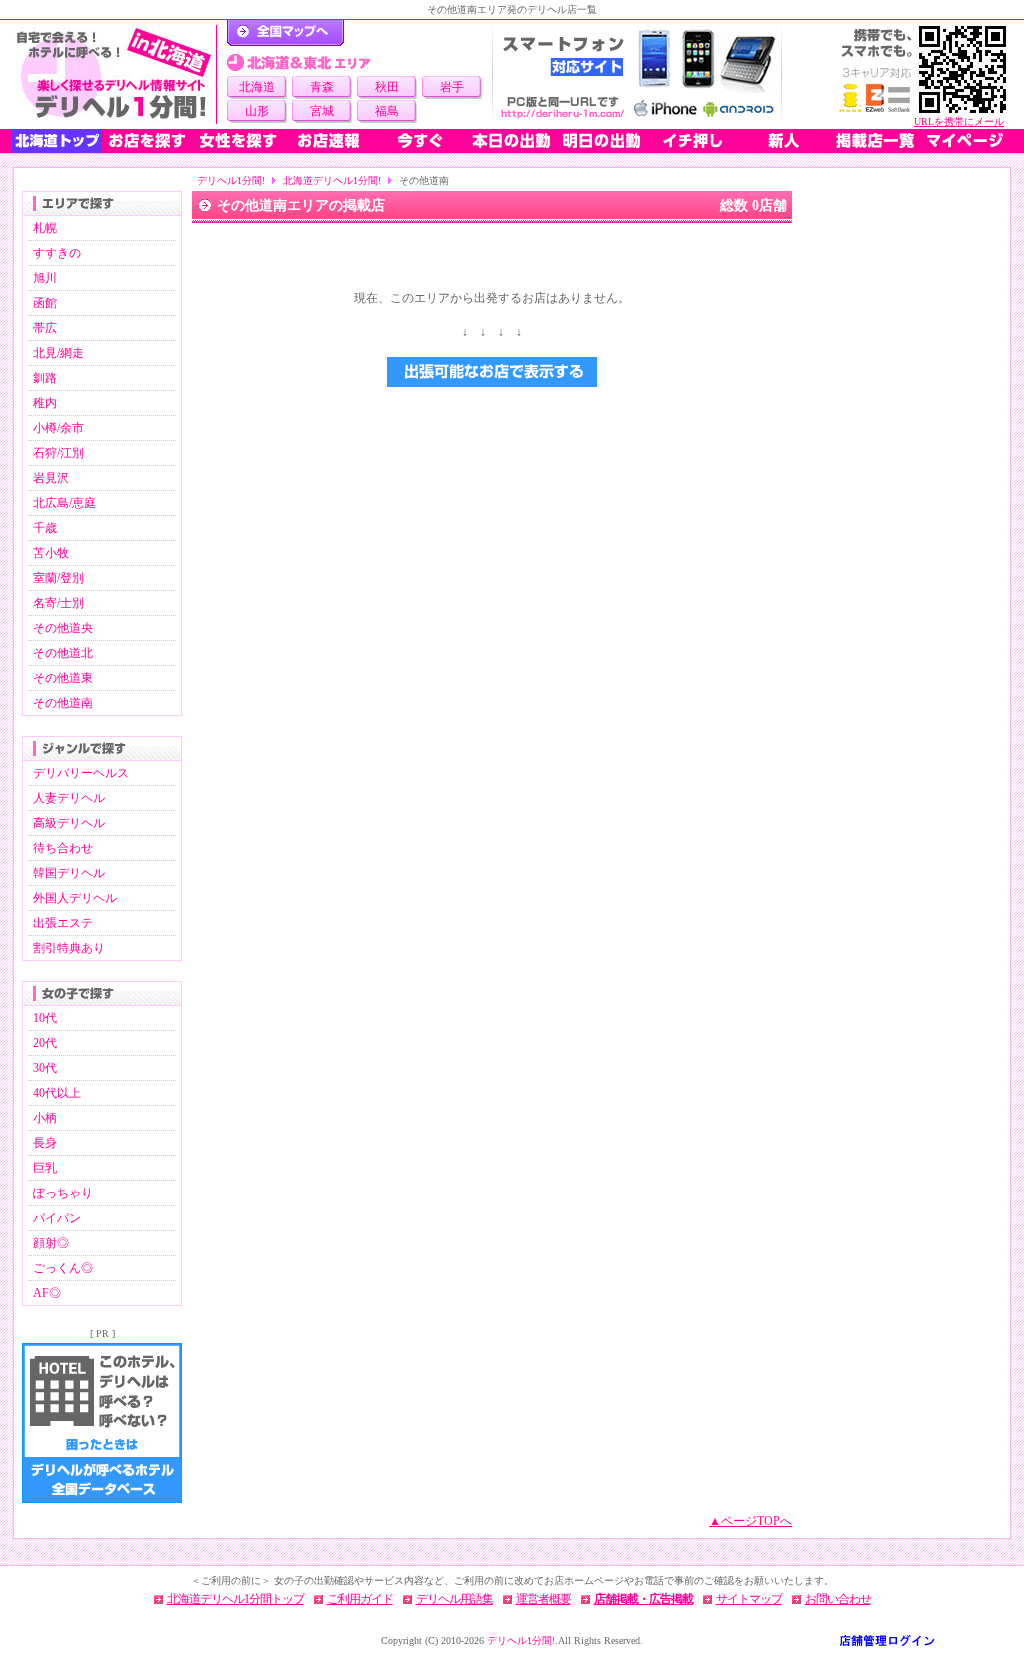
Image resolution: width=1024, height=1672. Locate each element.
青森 (322, 87)
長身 (45, 1143)
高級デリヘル (69, 823)
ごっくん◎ (63, 1268)
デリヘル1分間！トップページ (285, 33)
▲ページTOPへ (750, 1521)
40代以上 (57, 1093)
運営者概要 (543, 1599)
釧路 (45, 378)
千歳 (45, 528)
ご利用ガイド (360, 1599)
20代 (45, 1043)
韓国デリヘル (69, 873)
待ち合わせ (63, 848)
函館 (45, 303)
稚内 (45, 403)
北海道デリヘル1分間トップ (235, 1599)
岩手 (452, 87)
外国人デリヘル (75, 898)
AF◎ (47, 1293)
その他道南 (63, 703)
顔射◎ (51, 1243)
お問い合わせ (838, 1599)
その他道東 (63, 678)
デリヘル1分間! (231, 180)
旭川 (45, 278)
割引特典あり (69, 948)
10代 (45, 1018)
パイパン (57, 1218)
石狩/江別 (58, 453)
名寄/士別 (58, 603)
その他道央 (63, 628)
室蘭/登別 (58, 578)
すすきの (57, 253)
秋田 (387, 87)
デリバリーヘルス (81, 773)
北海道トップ (57, 141)
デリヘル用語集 (454, 1599)
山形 (257, 111)
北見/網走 (58, 353)
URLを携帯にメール (959, 121)
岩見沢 (51, 478)
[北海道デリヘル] (114, 74)
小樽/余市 (58, 428)
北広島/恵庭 (64, 503)
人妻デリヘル (69, 798)
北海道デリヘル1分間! (332, 180)
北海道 (257, 87)
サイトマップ (749, 1599)
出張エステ (63, 923)
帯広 (45, 328)
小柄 (45, 1118)
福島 (387, 111)
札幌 (45, 228)
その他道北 (63, 653)
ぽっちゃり (63, 1193)
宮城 (322, 111)
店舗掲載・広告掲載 (643, 1599)
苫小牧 (51, 553)
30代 (45, 1068)
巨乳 (45, 1168)
